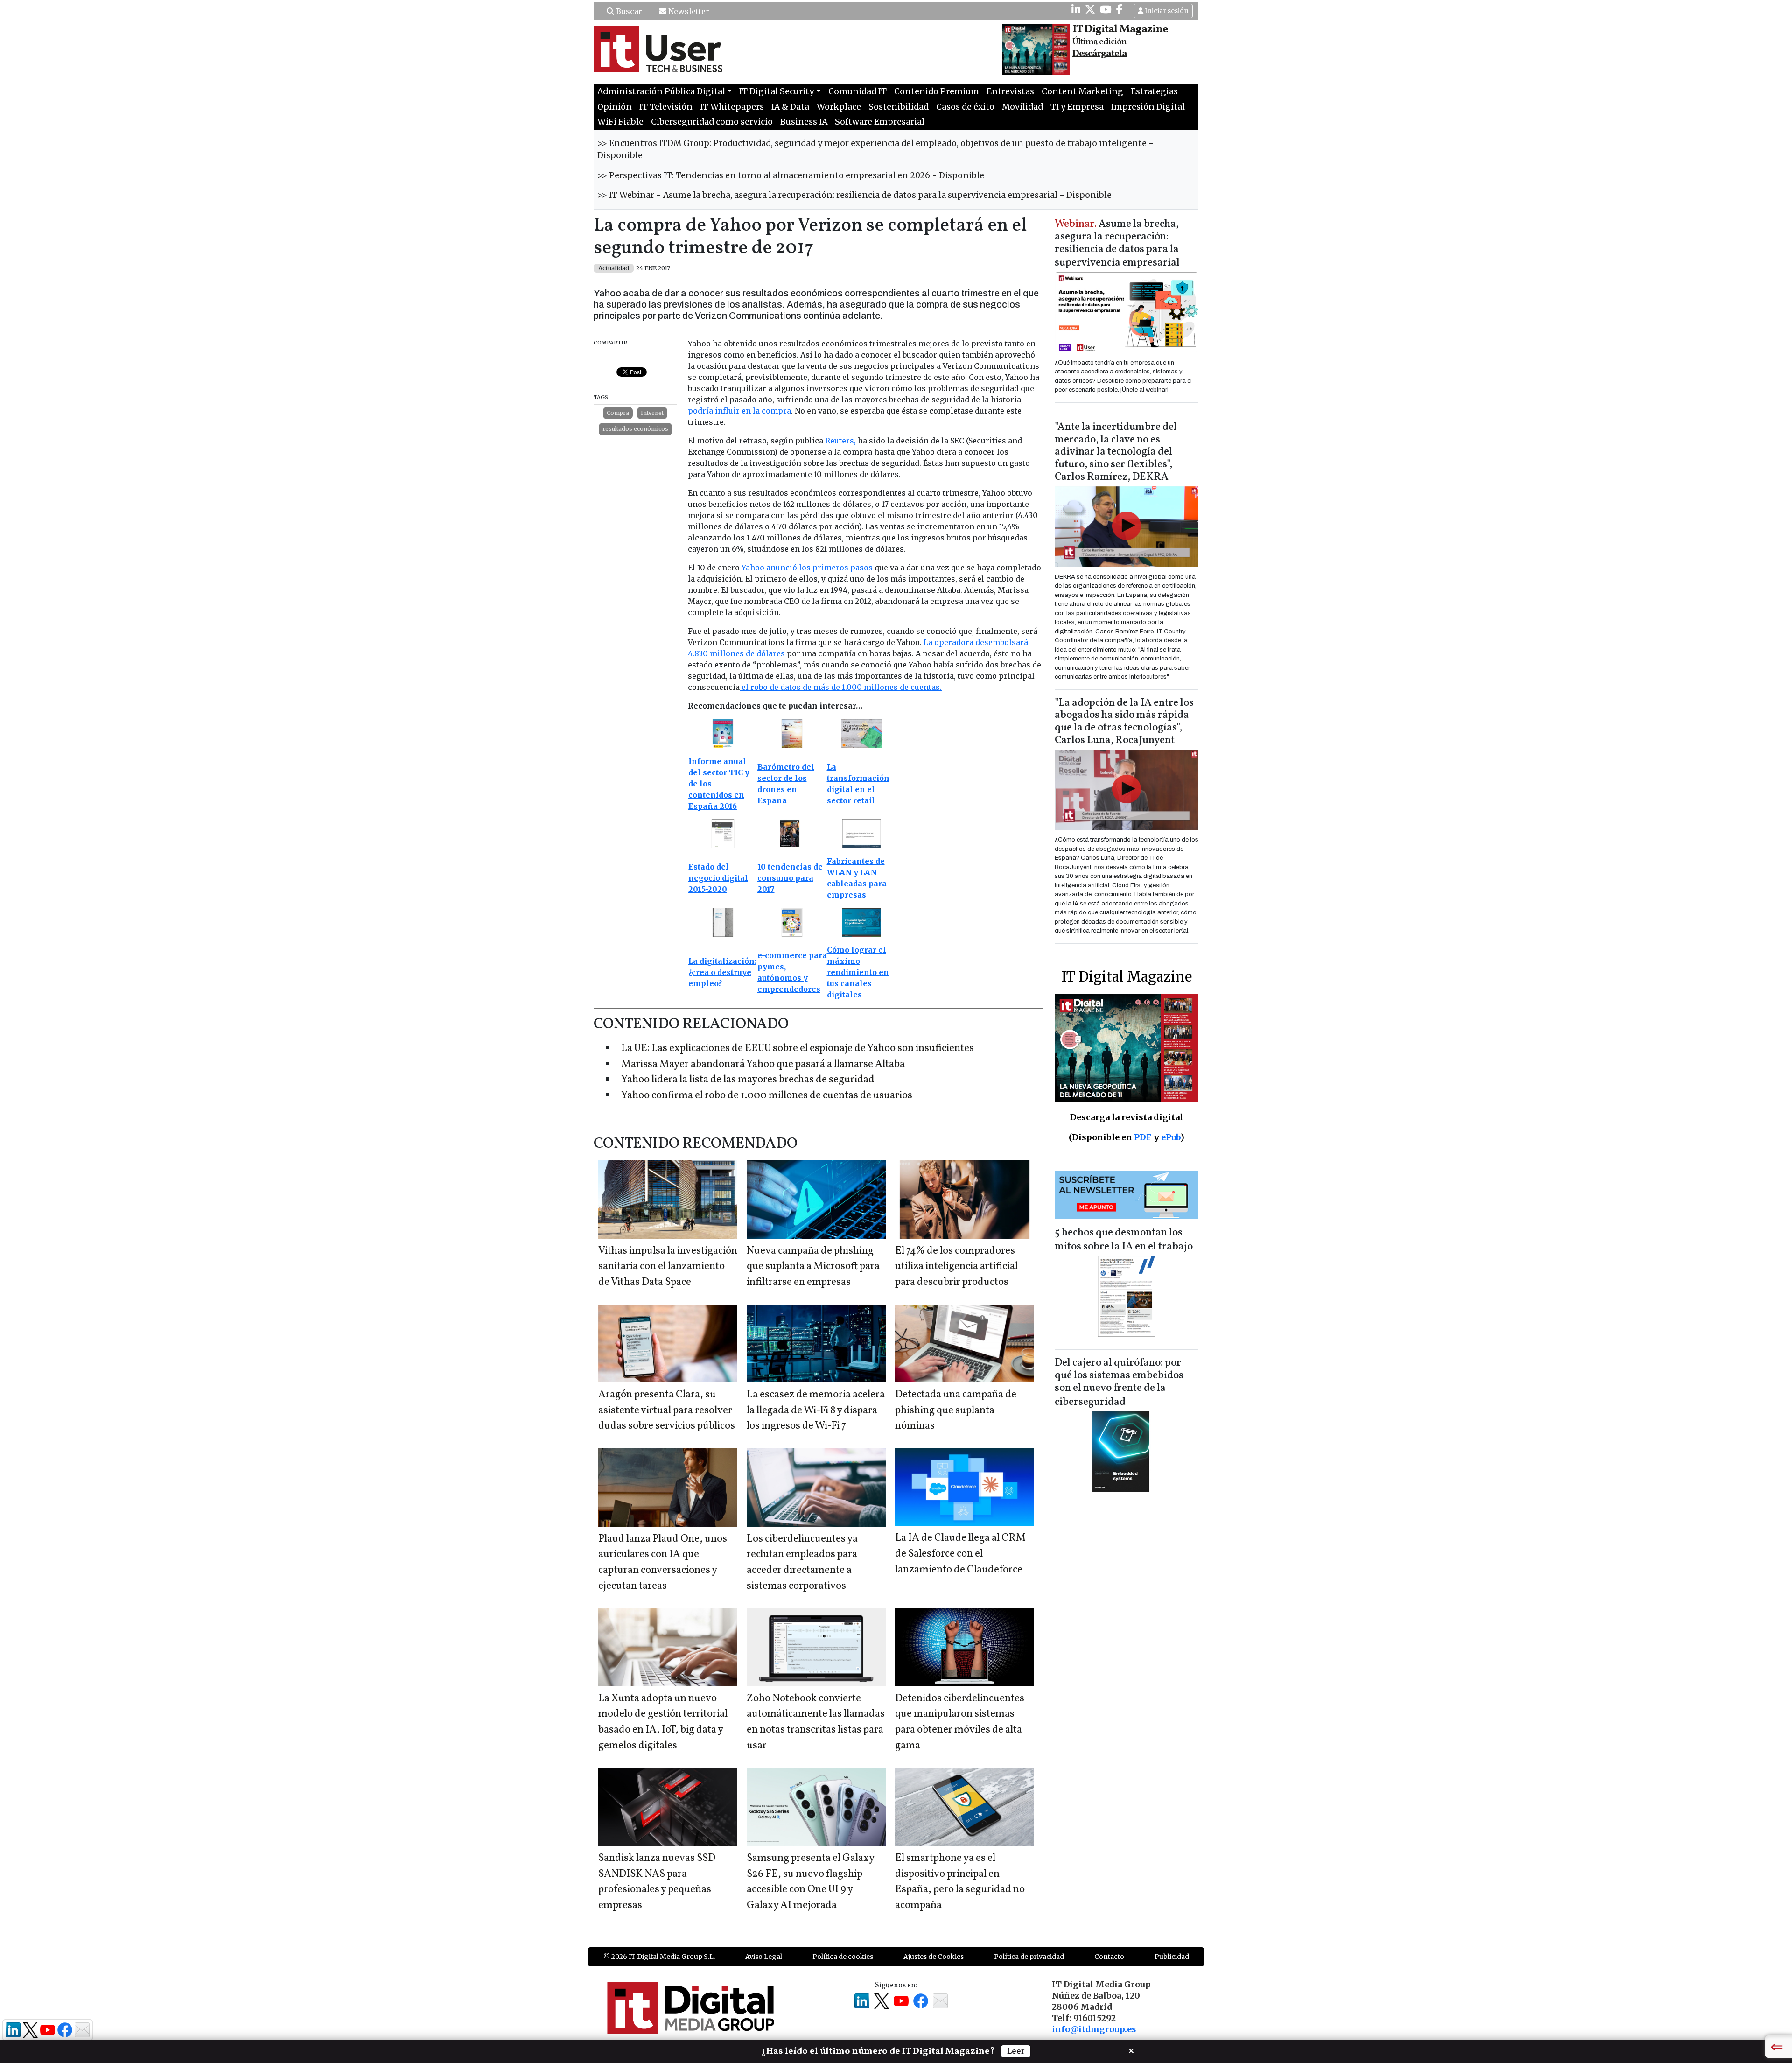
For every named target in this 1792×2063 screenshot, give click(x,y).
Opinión (615, 107)
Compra (618, 413)
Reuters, (840, 441)
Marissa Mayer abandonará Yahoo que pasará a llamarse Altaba (763, 1064)
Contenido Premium (937, 91)
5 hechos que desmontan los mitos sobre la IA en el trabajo (1124, 1240)
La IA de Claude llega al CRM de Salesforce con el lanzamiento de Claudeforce (960, 1554)
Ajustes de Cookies (934, 1957)
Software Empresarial (880, 122)
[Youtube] (1106, 9)
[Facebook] (1120, 9)
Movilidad (1022, 107)
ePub (1171, 1137)
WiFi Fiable (620, 122)
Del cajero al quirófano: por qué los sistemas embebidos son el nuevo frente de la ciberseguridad (1119, 1383)
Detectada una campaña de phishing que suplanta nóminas (956, 1410)
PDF (1143, 1137)
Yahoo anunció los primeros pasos (808, 568)
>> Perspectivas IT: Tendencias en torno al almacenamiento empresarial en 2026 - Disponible (791, 175)
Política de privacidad (1029, 1957)
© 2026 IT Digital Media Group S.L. (659, 1957)
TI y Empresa (1077, 107)
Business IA (804, 122)
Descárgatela (1100, 54)
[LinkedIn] (1076, 9)
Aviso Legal (764, 1957)
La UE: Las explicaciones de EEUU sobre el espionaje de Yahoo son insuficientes (798, 1049)
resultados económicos (635, 429)
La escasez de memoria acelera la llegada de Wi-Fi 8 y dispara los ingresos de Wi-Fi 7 (816, 1410)
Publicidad (1172, 1957)
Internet (652, 413)
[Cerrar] (1131, 2050)
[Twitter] (1090, 9)
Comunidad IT (857, 91)
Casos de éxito (965, 107)
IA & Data (790, 107)
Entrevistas (1010, 91)
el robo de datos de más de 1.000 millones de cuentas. (841, 687)
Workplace (839, 107)
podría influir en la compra (739, 411)
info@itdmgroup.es (1094, 2029)
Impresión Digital (1148, 107)
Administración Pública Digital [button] (661, 91)
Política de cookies (843, 1957)
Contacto (1109, 1957)
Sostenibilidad (899, 107)
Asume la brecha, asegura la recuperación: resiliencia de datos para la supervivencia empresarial (1117, 244)
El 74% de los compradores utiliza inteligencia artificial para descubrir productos (956, 1267)
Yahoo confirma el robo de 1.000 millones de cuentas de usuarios (767, 1096)
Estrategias (1154, 91)
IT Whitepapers (732, 107)
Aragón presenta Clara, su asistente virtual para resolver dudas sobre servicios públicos (667, 1410)
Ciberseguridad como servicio (712, 122)
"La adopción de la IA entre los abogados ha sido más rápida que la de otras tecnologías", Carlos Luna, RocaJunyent (1124, 722)
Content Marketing (1082, 91)
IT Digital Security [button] (777, 91)
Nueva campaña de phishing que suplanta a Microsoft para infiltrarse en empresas (813, 1267)
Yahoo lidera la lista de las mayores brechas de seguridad (748, 1080)
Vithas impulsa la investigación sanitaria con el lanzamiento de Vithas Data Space (668, 1267)
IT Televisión (666, 107)
